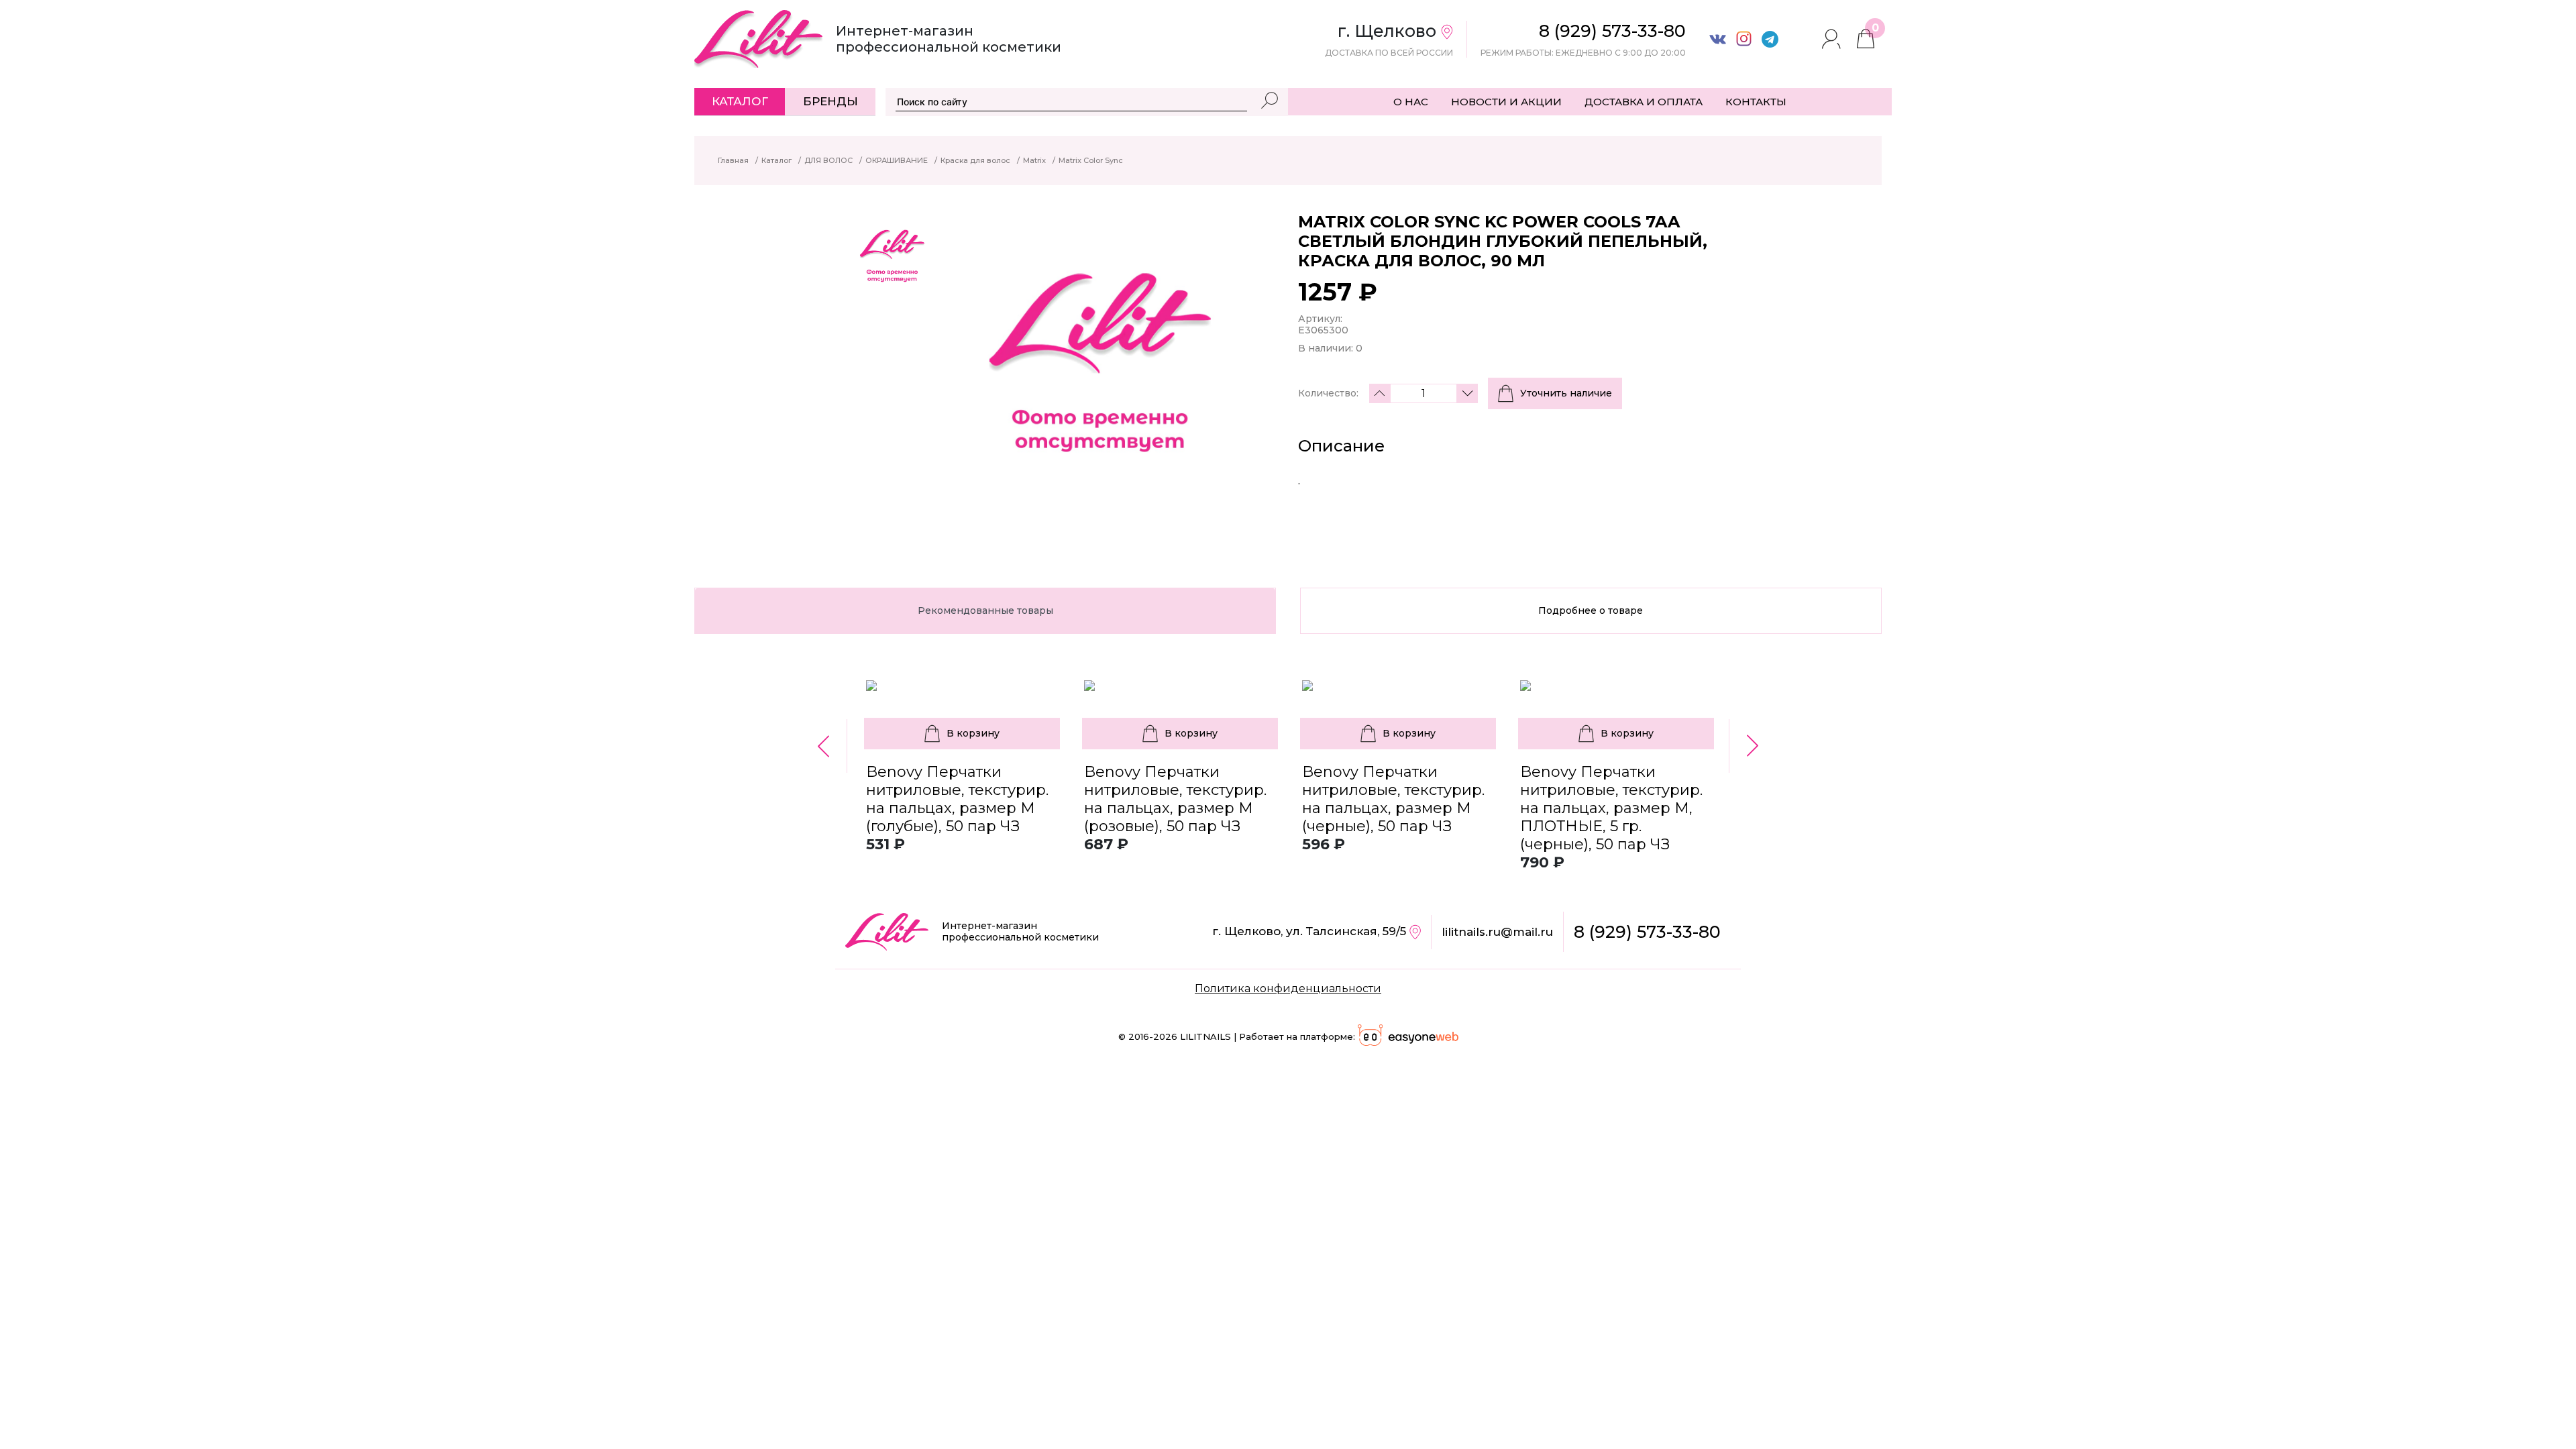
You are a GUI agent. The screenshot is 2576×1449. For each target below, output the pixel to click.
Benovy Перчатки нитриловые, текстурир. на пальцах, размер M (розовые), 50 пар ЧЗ (1175, 799)
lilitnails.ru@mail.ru (1497, 932)
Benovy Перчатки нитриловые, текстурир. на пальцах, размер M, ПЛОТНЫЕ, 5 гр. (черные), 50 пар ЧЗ (1611, 808)
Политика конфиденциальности (1288, 988)
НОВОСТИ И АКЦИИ (1506, 102)
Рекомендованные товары (985, 610)
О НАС (1411, 102)
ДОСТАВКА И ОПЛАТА (1644, 102)
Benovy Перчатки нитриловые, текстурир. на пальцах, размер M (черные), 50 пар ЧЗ (1393, 799)
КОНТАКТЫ (1756, 102)
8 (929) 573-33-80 (1647, 932)
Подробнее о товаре (1591, 610)
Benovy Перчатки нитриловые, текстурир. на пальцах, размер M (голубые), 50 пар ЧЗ (957, 799)
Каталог (740, 101)
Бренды (830, 101)
